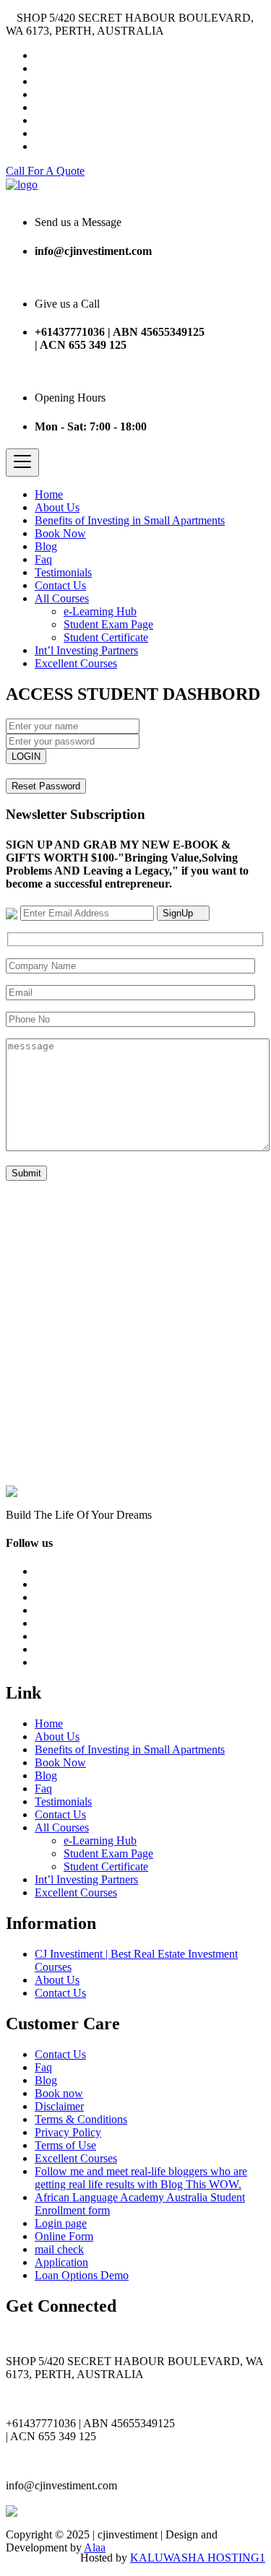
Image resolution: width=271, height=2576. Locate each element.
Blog (46, 546)
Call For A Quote (45, 171)
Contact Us (60, 585)
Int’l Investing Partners (86, 650)
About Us (57, 507)
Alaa (95, 2547)
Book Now (60, 533)
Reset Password (46, 786)
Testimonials (63, 572)
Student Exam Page (108, 624)
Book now (59, 2093)
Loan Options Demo (82, 2275)
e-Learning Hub (100, 611)
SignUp (179, 913)
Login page (61, 2223)
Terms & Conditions (81, 2119)
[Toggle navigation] (22, 463)
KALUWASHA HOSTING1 (198, 2558)
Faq (43, 559)
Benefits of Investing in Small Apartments (130, 520)
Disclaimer (59, 2106)
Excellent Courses (76, 663)
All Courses (62, 598)
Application (61, 2262)
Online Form (64, 2236)
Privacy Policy (68, 2132)
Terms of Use (65, 2145)
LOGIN (26, 756)
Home (49, 494)
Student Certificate (106, 637)
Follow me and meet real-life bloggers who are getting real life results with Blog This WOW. (141, 2178)
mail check (59, 2249)
